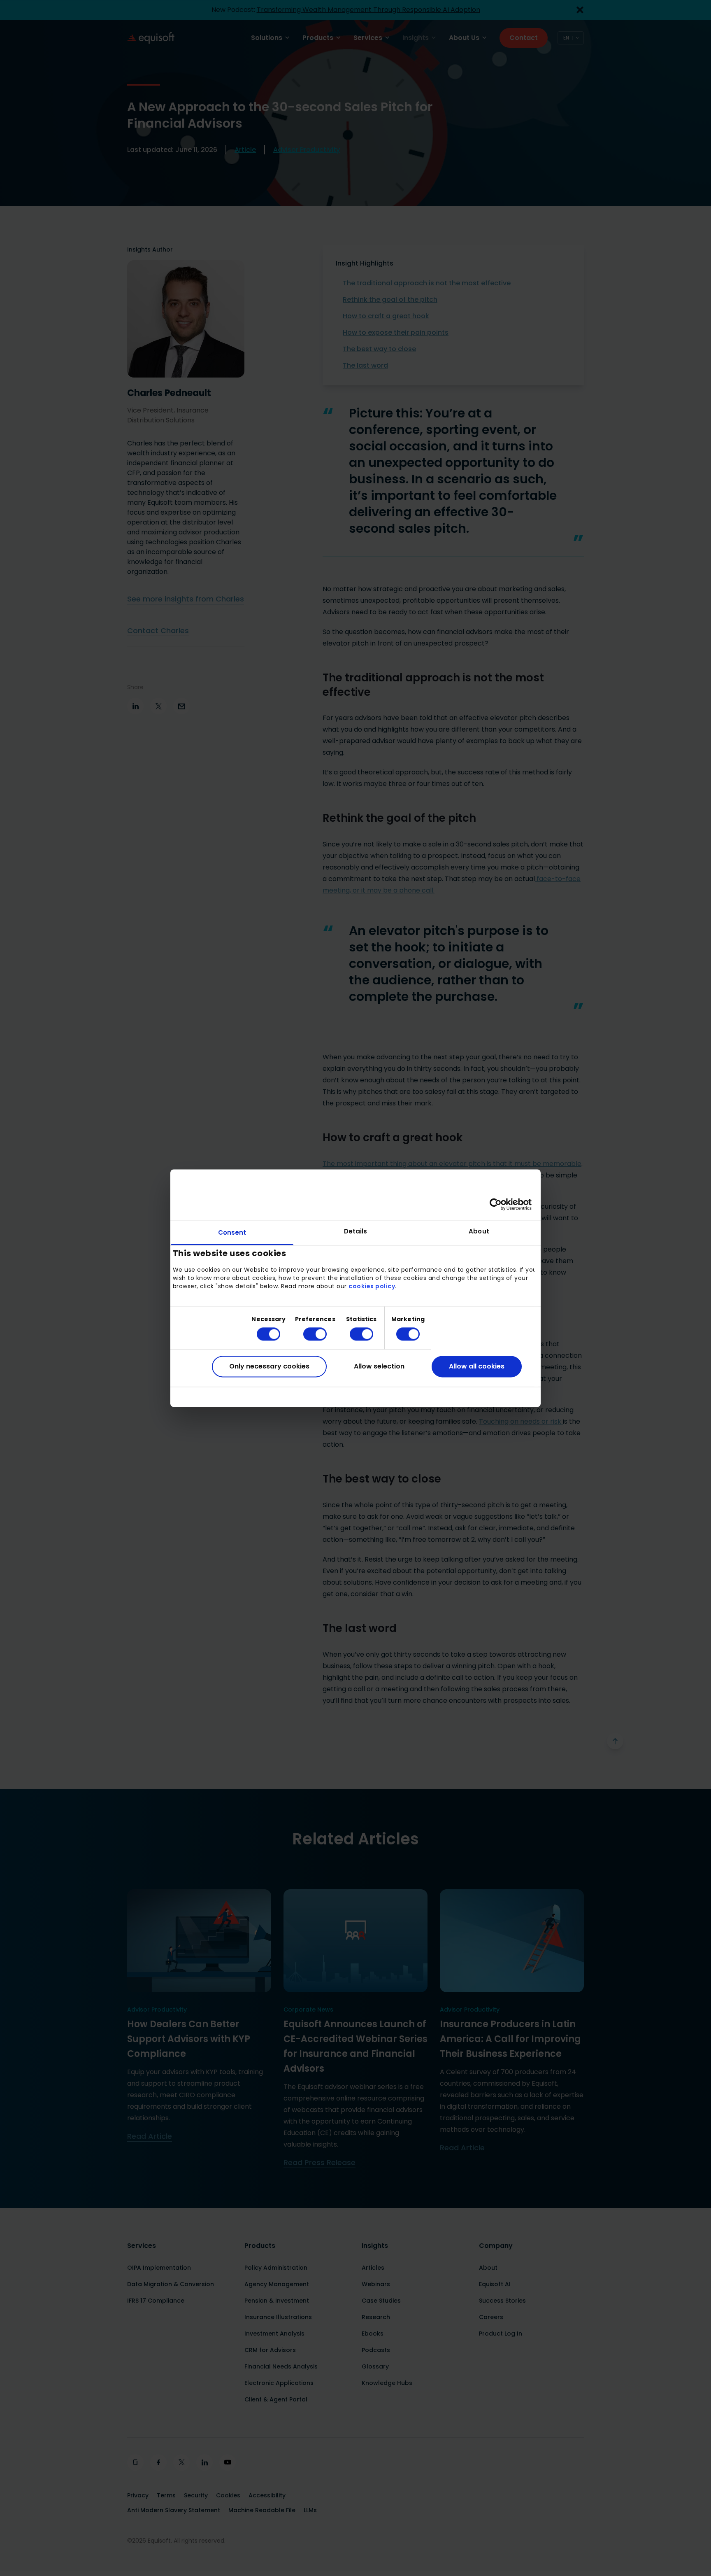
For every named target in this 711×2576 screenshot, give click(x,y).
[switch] (308, 1334)
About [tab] (479, 1231)
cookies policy (372, 1287)
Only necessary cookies (269, 1367)
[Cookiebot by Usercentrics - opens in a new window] (496, 1204)
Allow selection (379, 1367)
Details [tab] (356, 1231)
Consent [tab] (232, 1232)
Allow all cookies (477, 1367)
